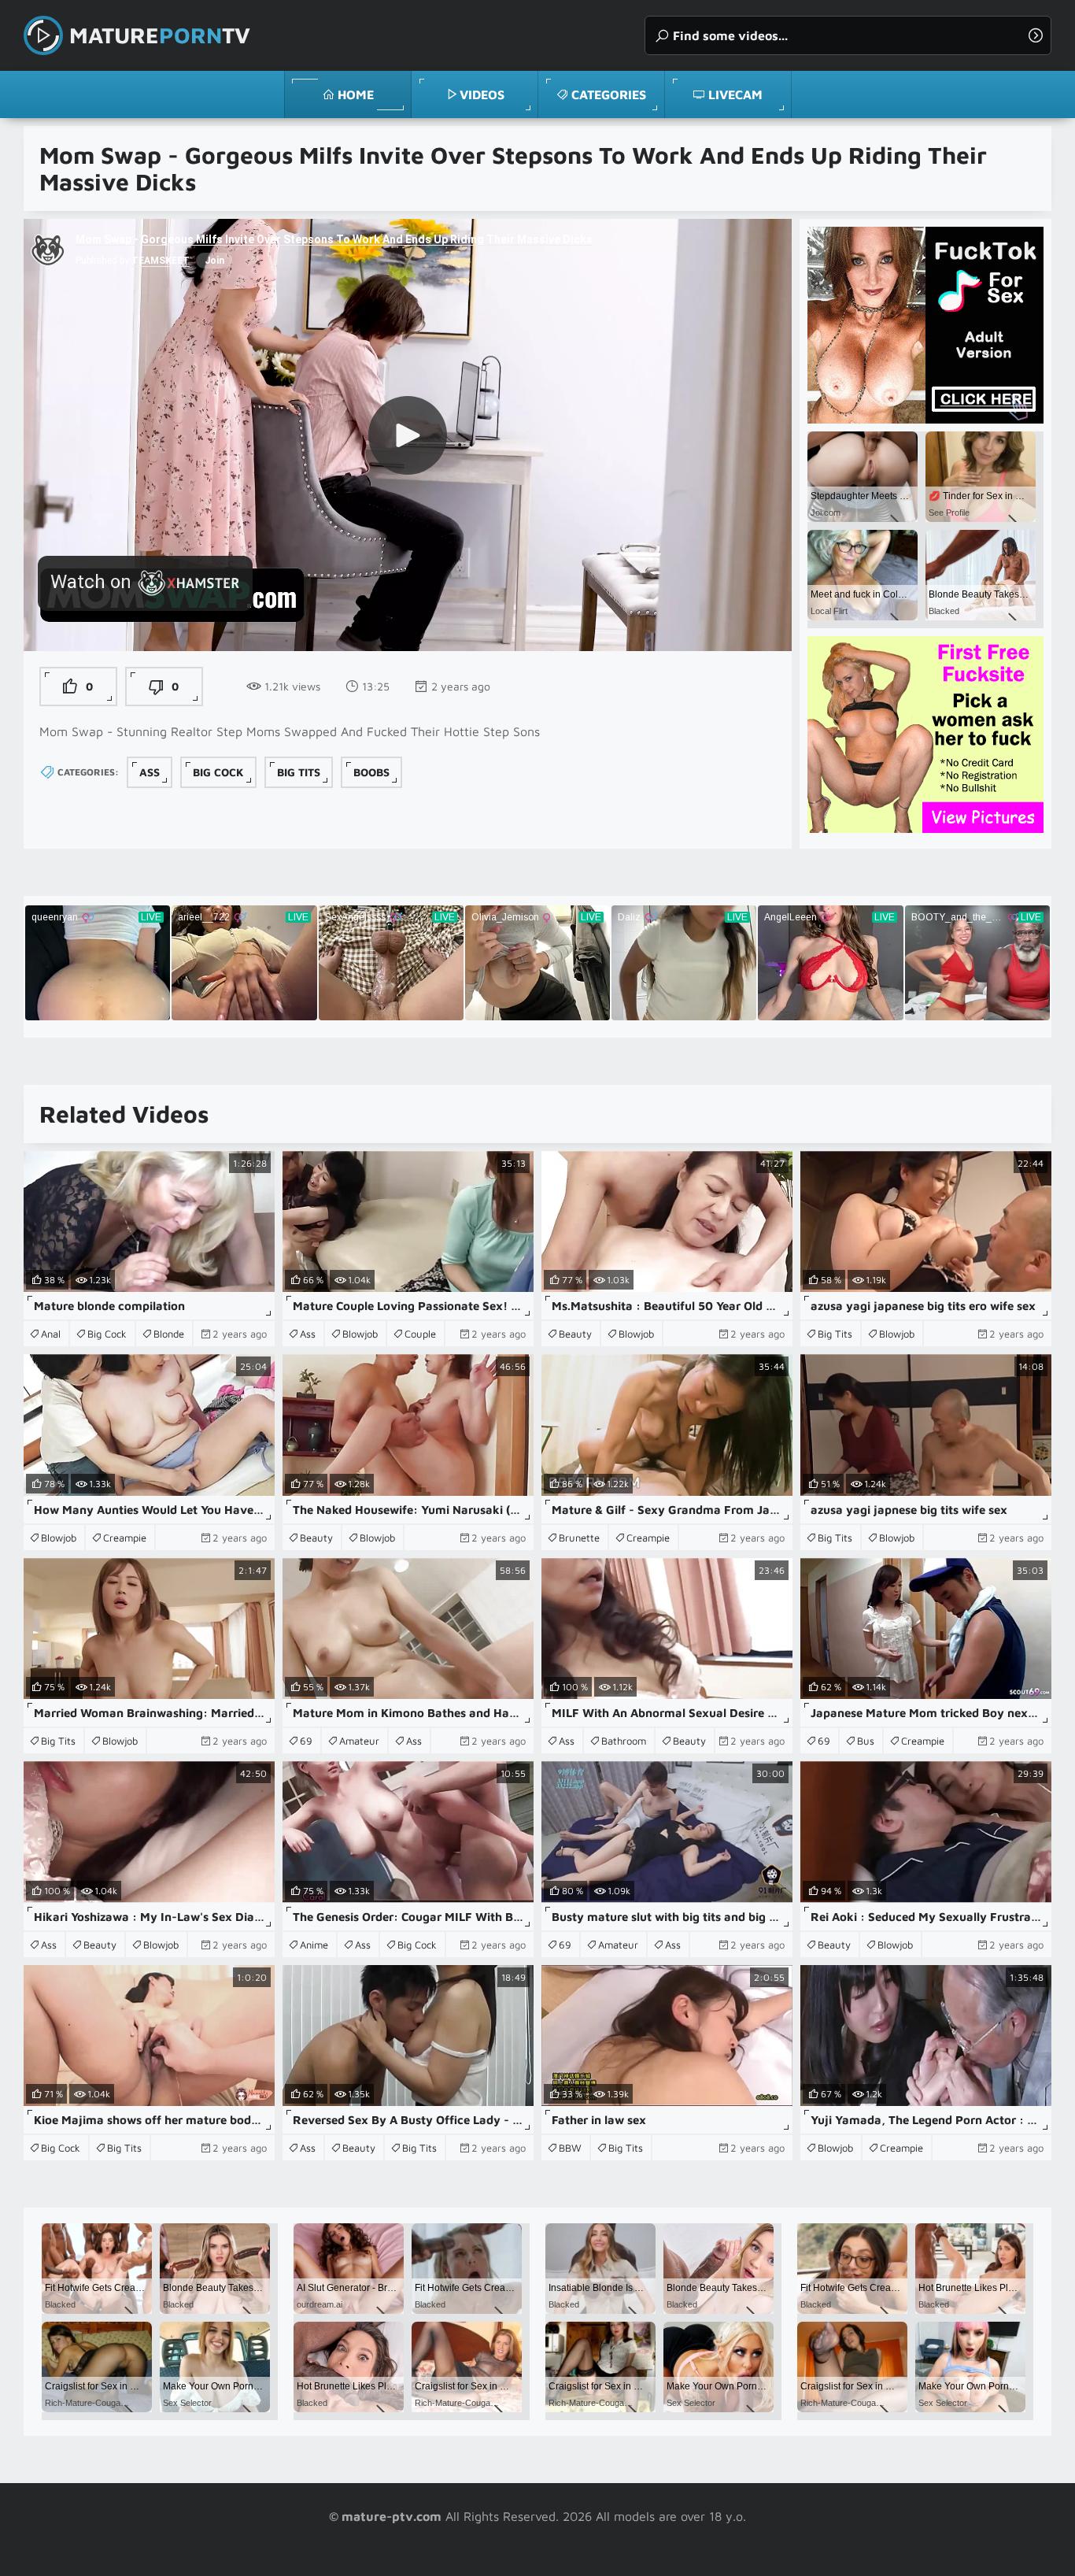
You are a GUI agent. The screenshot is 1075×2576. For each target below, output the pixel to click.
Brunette (579, 1538)
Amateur (359, 1741)
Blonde (169, 1334)
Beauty (575, 1334)
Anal (51, 1334)
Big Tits (299, 772)
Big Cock (218, 772)
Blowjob (360, 1334)
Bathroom (624, 1741)
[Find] (1036, 35)
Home (356, 94)
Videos (482, 94)
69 (306, 1741)
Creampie (125, 1538)
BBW (570, 2148)
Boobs (371, 772)
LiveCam (735, 94)
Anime (314, 1945)
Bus (866, 1741)
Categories (609, 94)
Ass (150, 772)
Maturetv (160, 35)
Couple (420, 1334)
